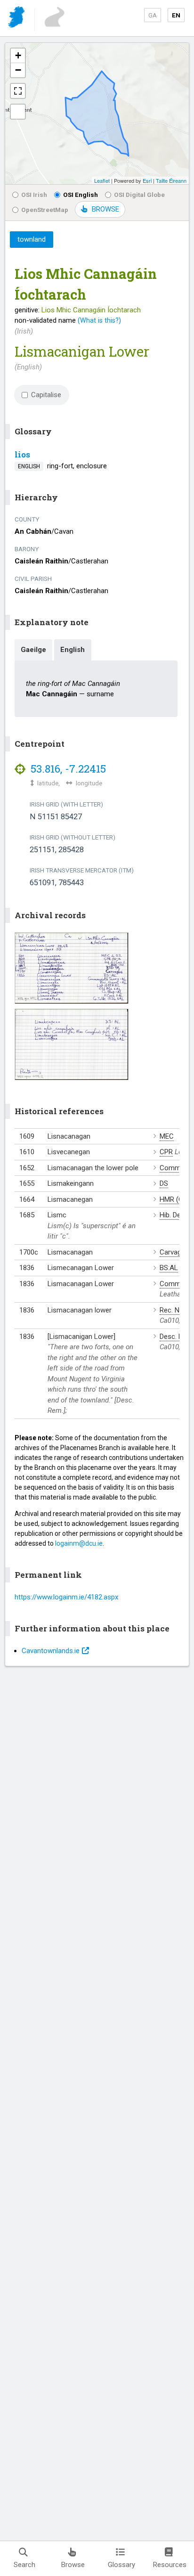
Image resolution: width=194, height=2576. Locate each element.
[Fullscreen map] (18, 91)
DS (164, 1183)
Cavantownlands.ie (51, 1651)
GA (153, 15)
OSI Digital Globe (139, 195)
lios (22, 454)
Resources (170, 2565)
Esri (147, 180)
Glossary (121, 2565)
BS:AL (169, 1268)
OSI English (81, 195)
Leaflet (102, 180)
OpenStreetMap (45, 210)
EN (176, 15)
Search (24, 2565)
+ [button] (18, 55)
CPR (166, 1152)
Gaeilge (33, 650)
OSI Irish (34, 195)
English (73, 650)
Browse (73, 2565)
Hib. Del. (172, 1215)
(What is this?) (99, 320)
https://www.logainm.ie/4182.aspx (66, 1597)
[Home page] (17, 19)
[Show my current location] (18, 112)
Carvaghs (174, 1252)
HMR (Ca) (174, 1199)
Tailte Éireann (171, 180)
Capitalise (46, 395)
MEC (167, 1136)
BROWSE (105, 209)
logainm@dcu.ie (79, 1543)
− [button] (18, 70)
